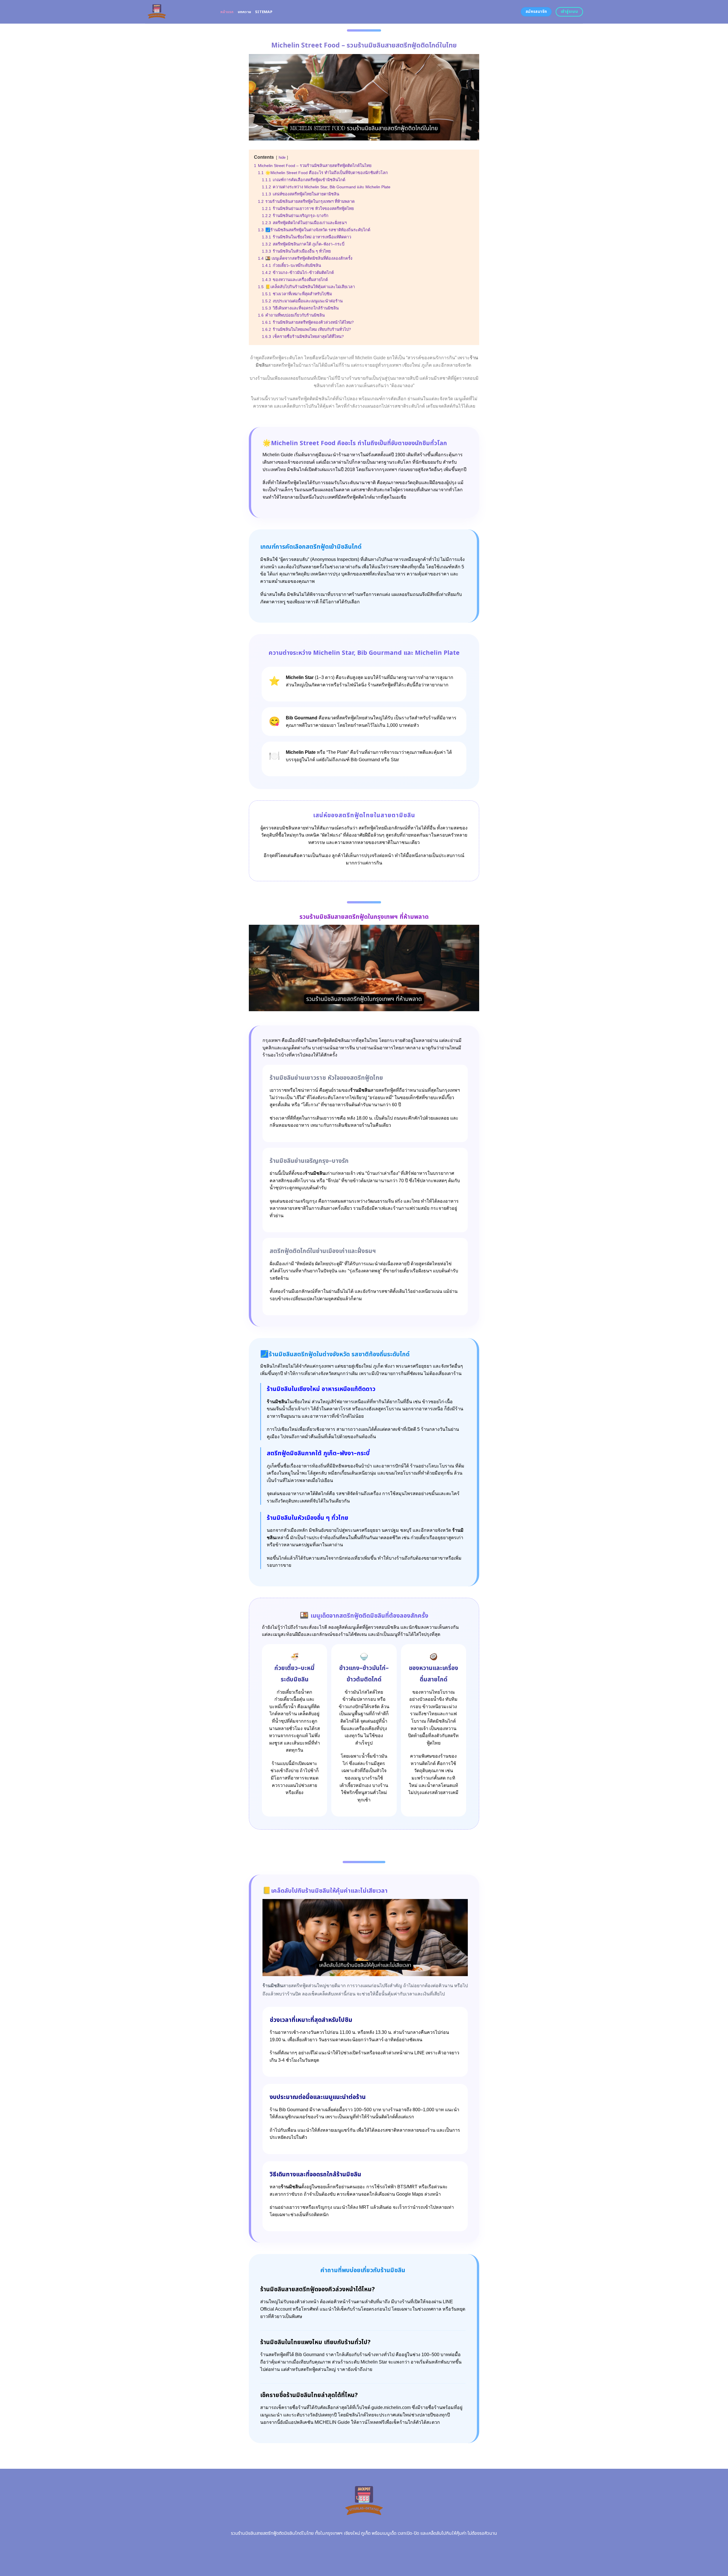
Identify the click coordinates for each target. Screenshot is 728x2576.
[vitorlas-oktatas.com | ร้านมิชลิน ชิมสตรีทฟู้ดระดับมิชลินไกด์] (178, 12)
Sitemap (264, 12)
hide (282, 157)
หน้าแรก (227, 12)
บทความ (245, 12)
